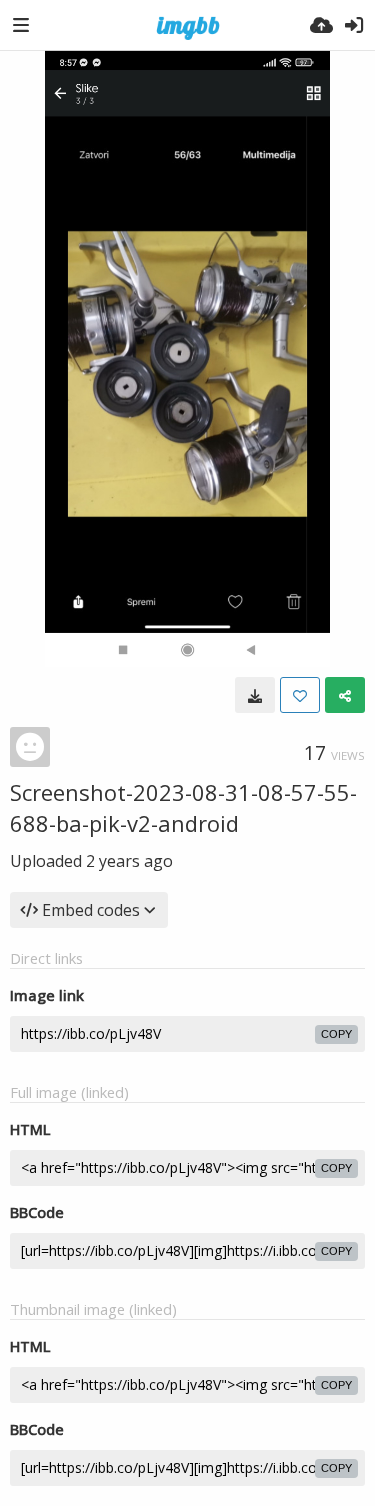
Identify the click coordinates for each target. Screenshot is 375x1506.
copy (336, 1034)
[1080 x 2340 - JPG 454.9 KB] (255, 695)
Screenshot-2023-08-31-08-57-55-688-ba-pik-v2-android (183, 807)
